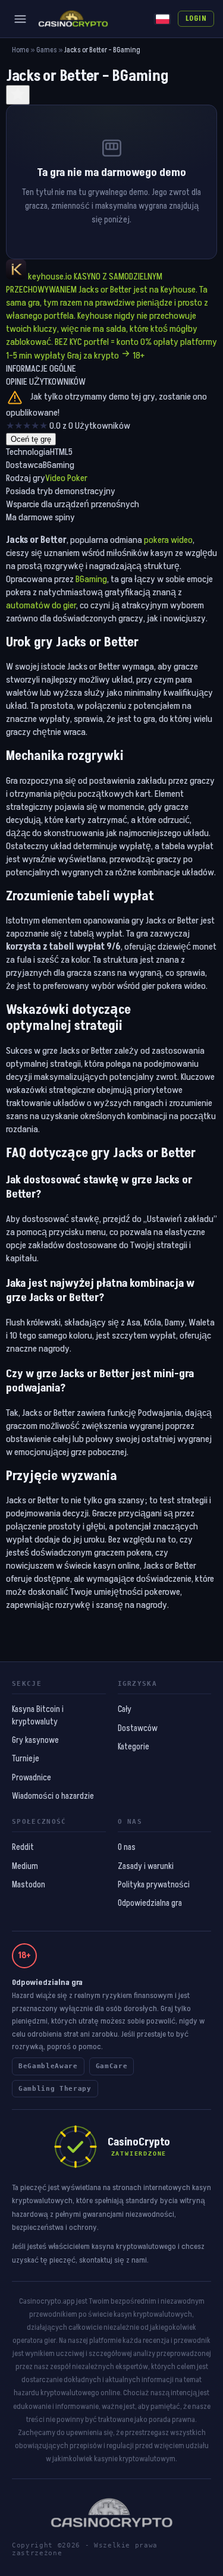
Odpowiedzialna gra (150, 1903)
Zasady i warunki (146, 1867)
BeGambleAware (48, 2066)
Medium (25, 1867)
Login (196, 18)
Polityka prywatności (154, 1885)
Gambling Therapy (55, 2089)
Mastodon (29, 1885)
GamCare (112, 2066)
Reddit (23, 1848)
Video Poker (66, 478)
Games (47, 50)
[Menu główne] (20, 19)
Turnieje (26, 1759)
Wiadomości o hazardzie (53, 1796)
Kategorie (134, 1747)
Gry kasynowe (35, 1741)
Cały (125, 1710)
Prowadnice (32, 1778)
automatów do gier (41, 605)
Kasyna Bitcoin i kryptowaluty (38, 1716)
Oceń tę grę (31, 439)
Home (21, 50)
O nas (127, 1848)
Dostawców (138, 1729)
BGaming (91, 579)
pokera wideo (168, 540)
